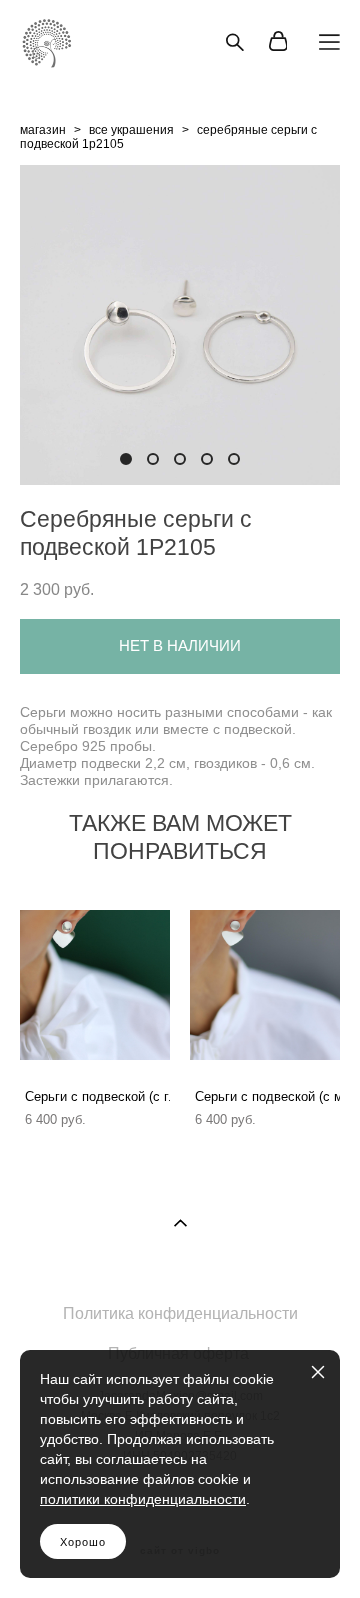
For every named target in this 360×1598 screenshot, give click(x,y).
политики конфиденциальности (143, 1499)
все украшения (131, 130)
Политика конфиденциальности (180, 1313)
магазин (43, 130)
